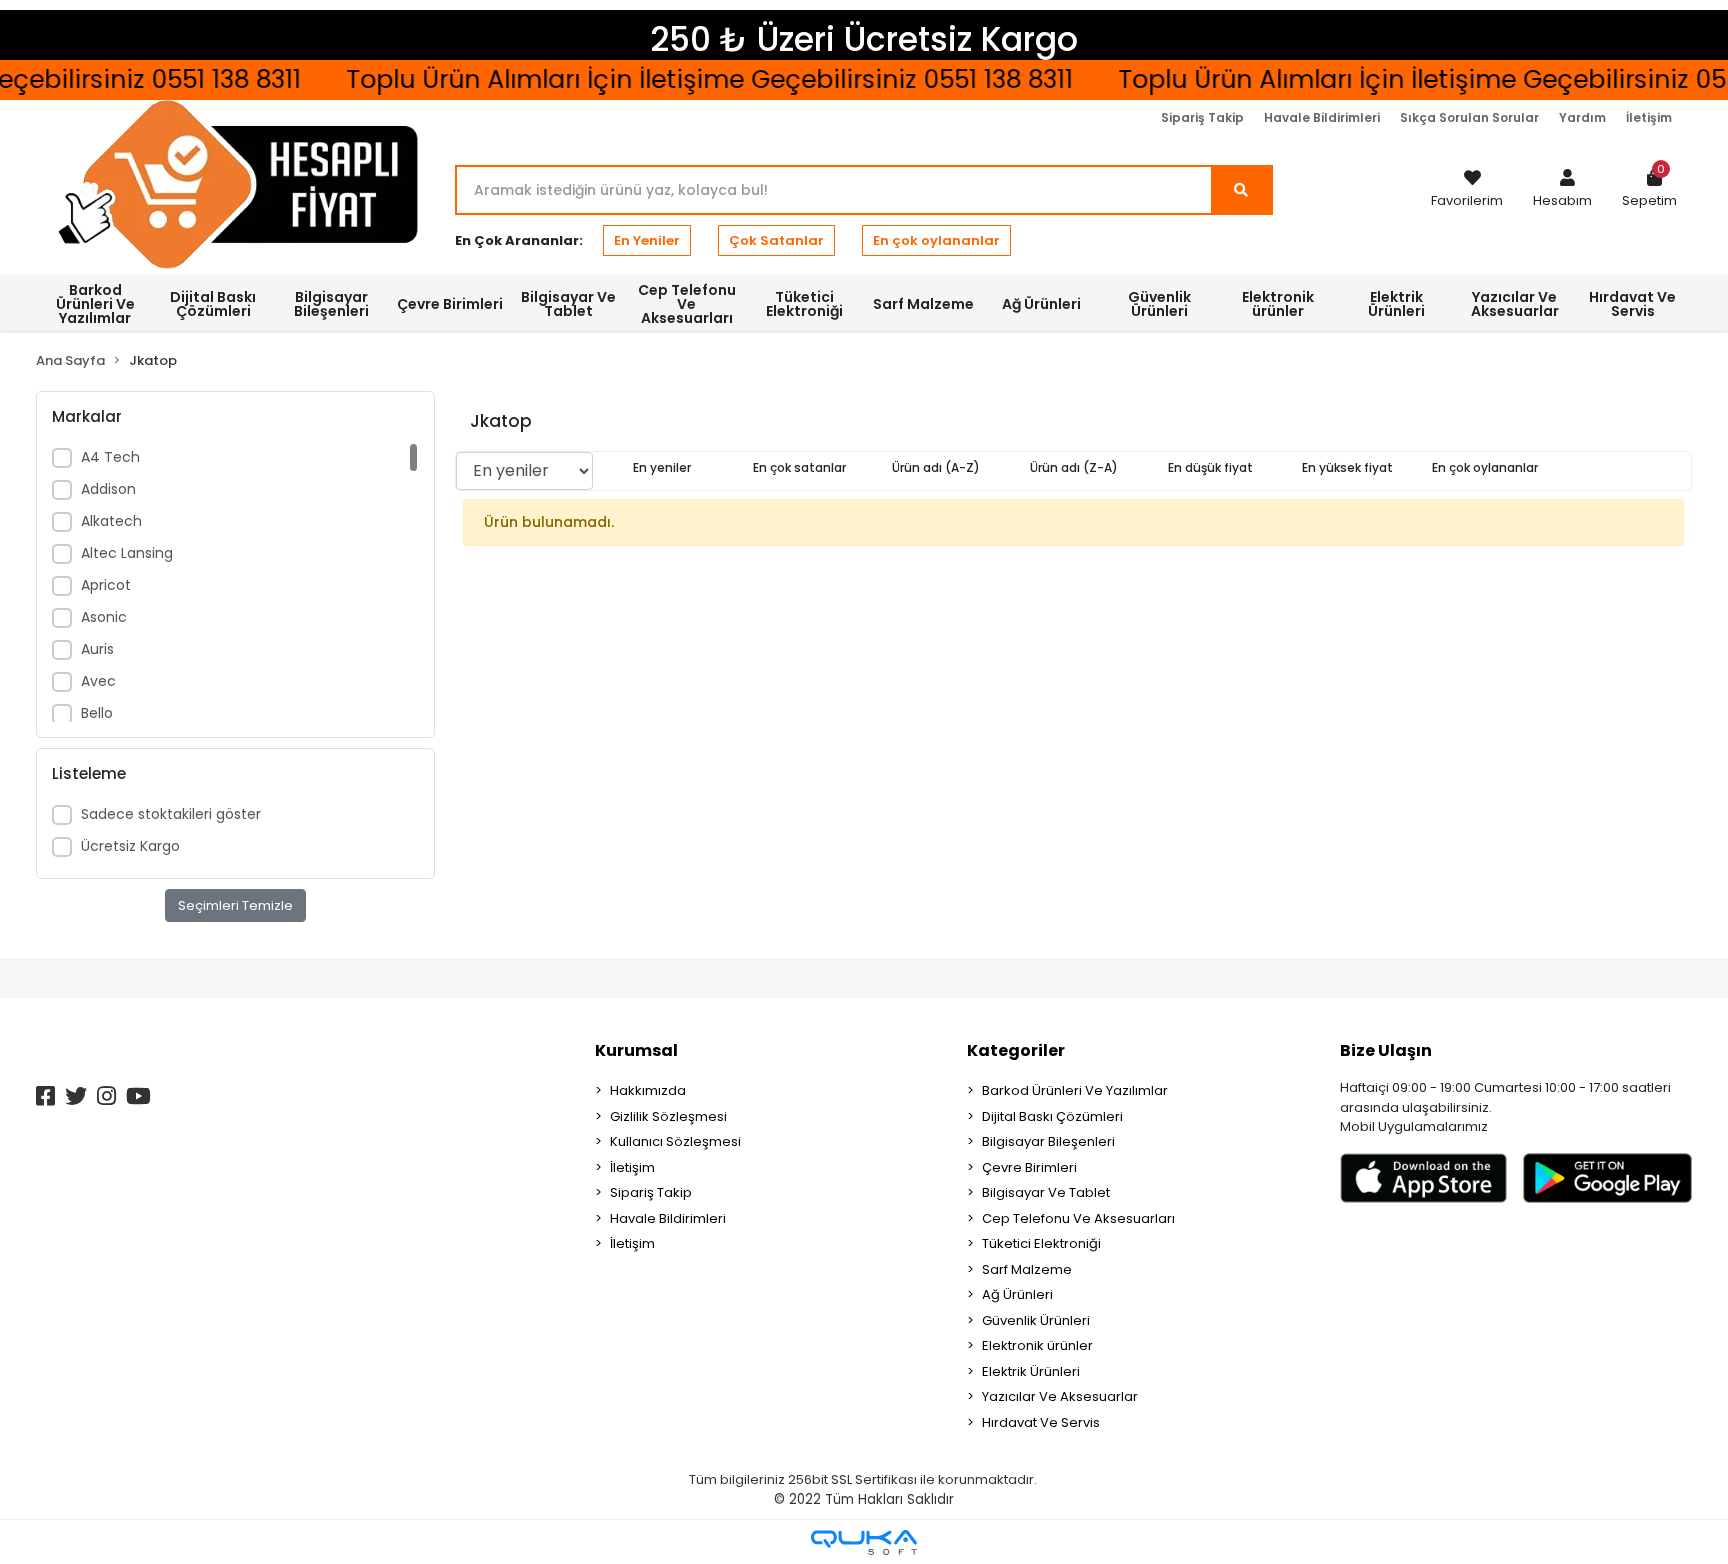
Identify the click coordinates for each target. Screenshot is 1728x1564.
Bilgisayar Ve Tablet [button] (568, 304)
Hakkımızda (648, 1090)
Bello (97, 713)
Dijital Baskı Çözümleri (1052, 1116)
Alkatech (111, 521)
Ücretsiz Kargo (130, 846)
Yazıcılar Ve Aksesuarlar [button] (1515, 304)
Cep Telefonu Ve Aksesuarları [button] (687, 304)
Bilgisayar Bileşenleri (1048, 1141)
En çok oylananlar (936, 240)
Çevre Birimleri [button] (450, 304)
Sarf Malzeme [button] (923, 304)
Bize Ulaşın (1386, 1050)
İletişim (1649, 117)
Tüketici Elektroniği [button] (804, 304)
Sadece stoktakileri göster (171, 814)
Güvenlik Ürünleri (1036, 1320)
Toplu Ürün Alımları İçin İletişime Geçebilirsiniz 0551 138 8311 (688, 79)
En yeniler (662, 467)
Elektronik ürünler (1037, 1345)
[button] (1562, 190)
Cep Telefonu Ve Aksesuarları (1078, 1218)
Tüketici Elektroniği (1041, 1243)
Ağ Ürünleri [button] (1041, 304)
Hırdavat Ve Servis (1041, 1422)
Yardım (1582, 117)
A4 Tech (110, 457)
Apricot (106, 585)
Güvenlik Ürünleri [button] (1159, 304)
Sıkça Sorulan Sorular (1469, 117)
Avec (98, 681)
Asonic (104, 617)
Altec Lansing (127, 553)
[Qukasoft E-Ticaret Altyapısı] (864, 1542)
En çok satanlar (799, 467)
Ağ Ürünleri (1017, 1294)
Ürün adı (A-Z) (936, 467)
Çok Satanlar (776, 240)
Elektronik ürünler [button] (1278, 304)
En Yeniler (647, 240)
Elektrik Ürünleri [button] (1396, 304)
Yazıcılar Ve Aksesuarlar (1060, 1396)
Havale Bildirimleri (1322, 117)
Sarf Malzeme (1027, 1269)
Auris (97, 649)
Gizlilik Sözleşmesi (668, 1116)
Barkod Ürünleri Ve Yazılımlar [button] (95, 304)
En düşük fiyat (1210, 467)
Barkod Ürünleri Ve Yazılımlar (1075, 1090)
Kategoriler (1016, 1050)
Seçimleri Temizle (235, 905)
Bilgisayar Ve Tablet (1046, 1192)
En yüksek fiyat (1347, 467)
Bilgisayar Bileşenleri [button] (331, 304)
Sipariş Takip (1202, 117)
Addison (108, 489)
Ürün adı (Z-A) (1074, 467)
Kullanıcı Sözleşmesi (675, 1141)
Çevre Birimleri (1029, 1167)
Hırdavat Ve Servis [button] (1632, 304)
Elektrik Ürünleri (1031, 1371)
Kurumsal (636, 1050)
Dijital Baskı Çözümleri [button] (213, 304)
